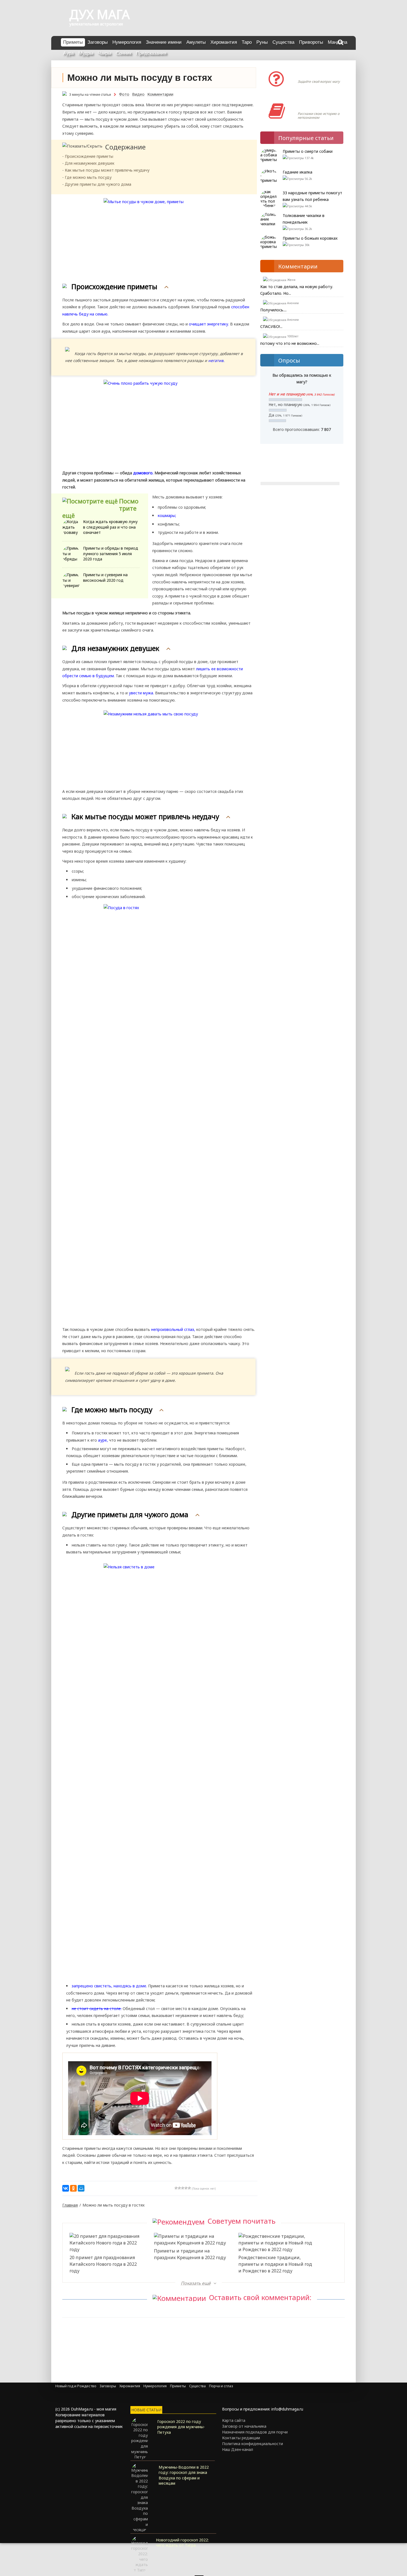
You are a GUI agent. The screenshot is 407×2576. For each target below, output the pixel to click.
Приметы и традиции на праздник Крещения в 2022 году (190, 2254)
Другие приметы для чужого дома (98, 184)
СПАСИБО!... (271, 326)
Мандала (338, 42)
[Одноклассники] (73, 2188)
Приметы (73, 42)
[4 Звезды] (186, 2188)
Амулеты (196, 42)
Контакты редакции (241, 2438)
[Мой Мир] (81, 2188)
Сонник (123, 53)
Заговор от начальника (244, 2426)
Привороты (311, 42)
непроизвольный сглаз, (173, 1329)
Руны (262, 42)
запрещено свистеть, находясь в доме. (110, 1986)
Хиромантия (224, 42)
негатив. (216, 360)
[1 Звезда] (176, 2188)
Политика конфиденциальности (253, 2444)
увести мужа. (141, 693)
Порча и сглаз (221, 2386)
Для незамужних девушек (90, 163)
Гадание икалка (297, 172)
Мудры (86, 53)
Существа (283, 42)
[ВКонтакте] (66, 2188)
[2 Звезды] (179, 2188)
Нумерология (127, 42)
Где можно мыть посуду (88, 177)
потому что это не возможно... (290, 343)
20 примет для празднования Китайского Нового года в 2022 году (103, 2264)
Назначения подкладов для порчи (255, 2432)
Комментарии (160, 94)
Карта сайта (234, 2420)
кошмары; (167, 515)
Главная (70, 2205)
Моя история (314, 105)
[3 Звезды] (183, 2188)
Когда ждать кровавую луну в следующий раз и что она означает (110, 527)
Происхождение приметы (89, 156)
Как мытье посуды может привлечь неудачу (107, 170)
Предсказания (151, 53)
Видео (138, 94)
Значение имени (164, 42)
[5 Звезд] (189, 2188)
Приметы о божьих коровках (310, 238)
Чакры (104, 53)
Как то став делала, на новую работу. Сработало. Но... (297, 290)
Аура (68, 53)
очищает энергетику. (209, 324)
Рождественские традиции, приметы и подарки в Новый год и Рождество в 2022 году (275, 2264)
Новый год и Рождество (76, 2386)
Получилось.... (273, 310)
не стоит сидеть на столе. (97, 2009)
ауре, (103, 1440)
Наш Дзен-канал (238, 2449)
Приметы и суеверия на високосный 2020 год (105, 577)
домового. (143, 473)
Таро (247, 42)
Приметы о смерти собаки (308, 151)
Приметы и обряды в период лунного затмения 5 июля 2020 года (111, 554)
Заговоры (98, 42)
